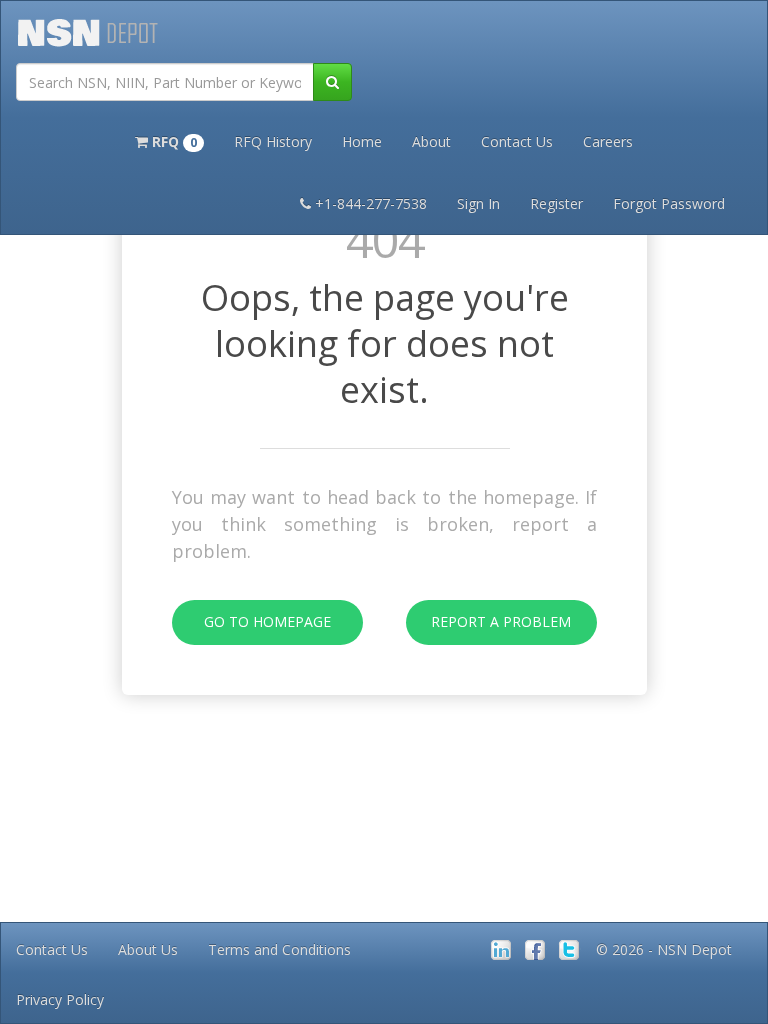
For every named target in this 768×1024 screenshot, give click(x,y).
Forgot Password (669, 203)
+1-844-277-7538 (371, 203)
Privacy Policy (60, 999)
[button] (169, 140)
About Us (148, 949)
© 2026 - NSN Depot (664, 949)
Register (556, 203)
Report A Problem (501, 621)
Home (362, 141)
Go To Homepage (267, 621)
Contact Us (517, 141)
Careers (608, 141)
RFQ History (273, 141)
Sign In (478, 203)
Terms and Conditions (279, 949)
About (431, 141)
